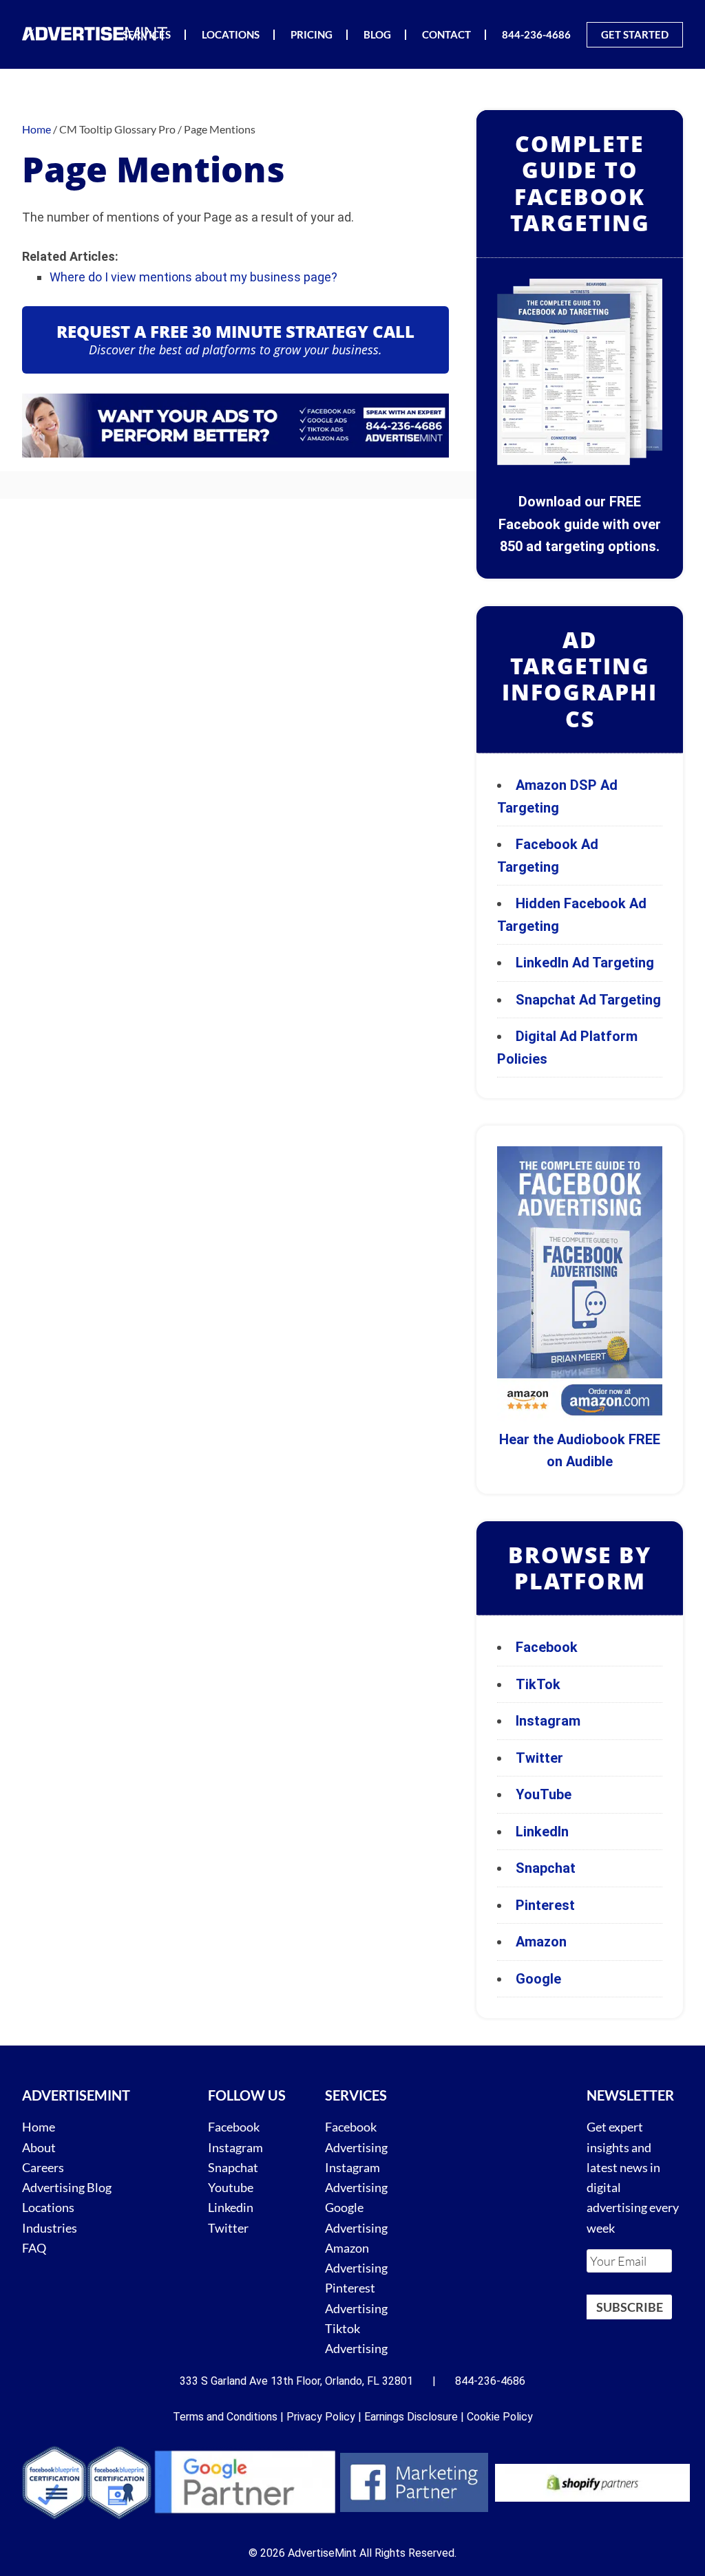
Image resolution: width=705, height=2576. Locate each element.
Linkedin (231, 2207)
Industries (50, 2228)
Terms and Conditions (225, 2417)
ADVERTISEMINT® (98, 33)
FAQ (34, 2248)
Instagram (548, 1721)
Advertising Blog (67, 2187)
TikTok (538, 1684)
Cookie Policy (500, 2417)
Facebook (547, 1647)
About (39, 2147)
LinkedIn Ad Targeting (585, 963)
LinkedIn (542, 1832)
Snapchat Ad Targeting (588, 1000)
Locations (48, 2207)
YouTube (544, 1794)
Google (538, 1979)
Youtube (231, 2187)
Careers (43, 2167)
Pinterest (545, 1905)
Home (39, 2127)
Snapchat (546, 1868)
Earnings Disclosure (411, 2417)
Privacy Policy (321, 2417)
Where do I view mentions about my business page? (193, 277)
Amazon (541, 1942)
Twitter (539, 1758)
